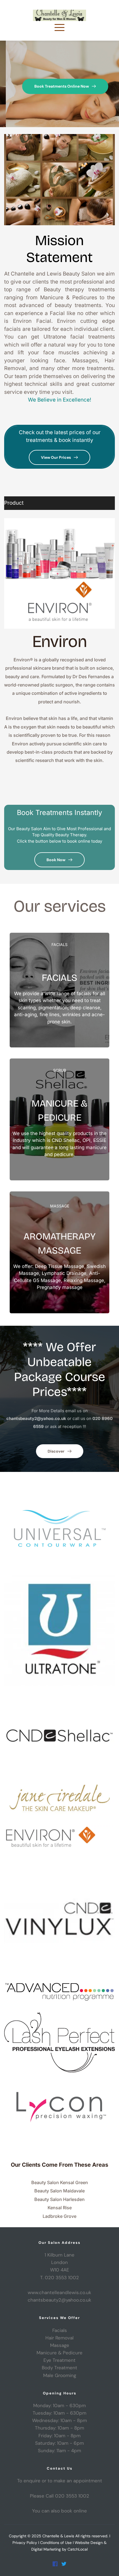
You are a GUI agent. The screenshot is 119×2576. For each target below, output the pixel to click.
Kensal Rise (60, 2208)
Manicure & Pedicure (59, 2353)
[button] (59, 27)
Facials (60, 2330)
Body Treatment (59, 2368)
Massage (60, 2345)
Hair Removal (59, 2338)
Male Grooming (60, 2375)
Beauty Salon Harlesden (59, 2199)
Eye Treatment (59, 2360)
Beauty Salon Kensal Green (60, 2182)
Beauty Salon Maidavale (59, 2191)
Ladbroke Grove (59, 2216)
